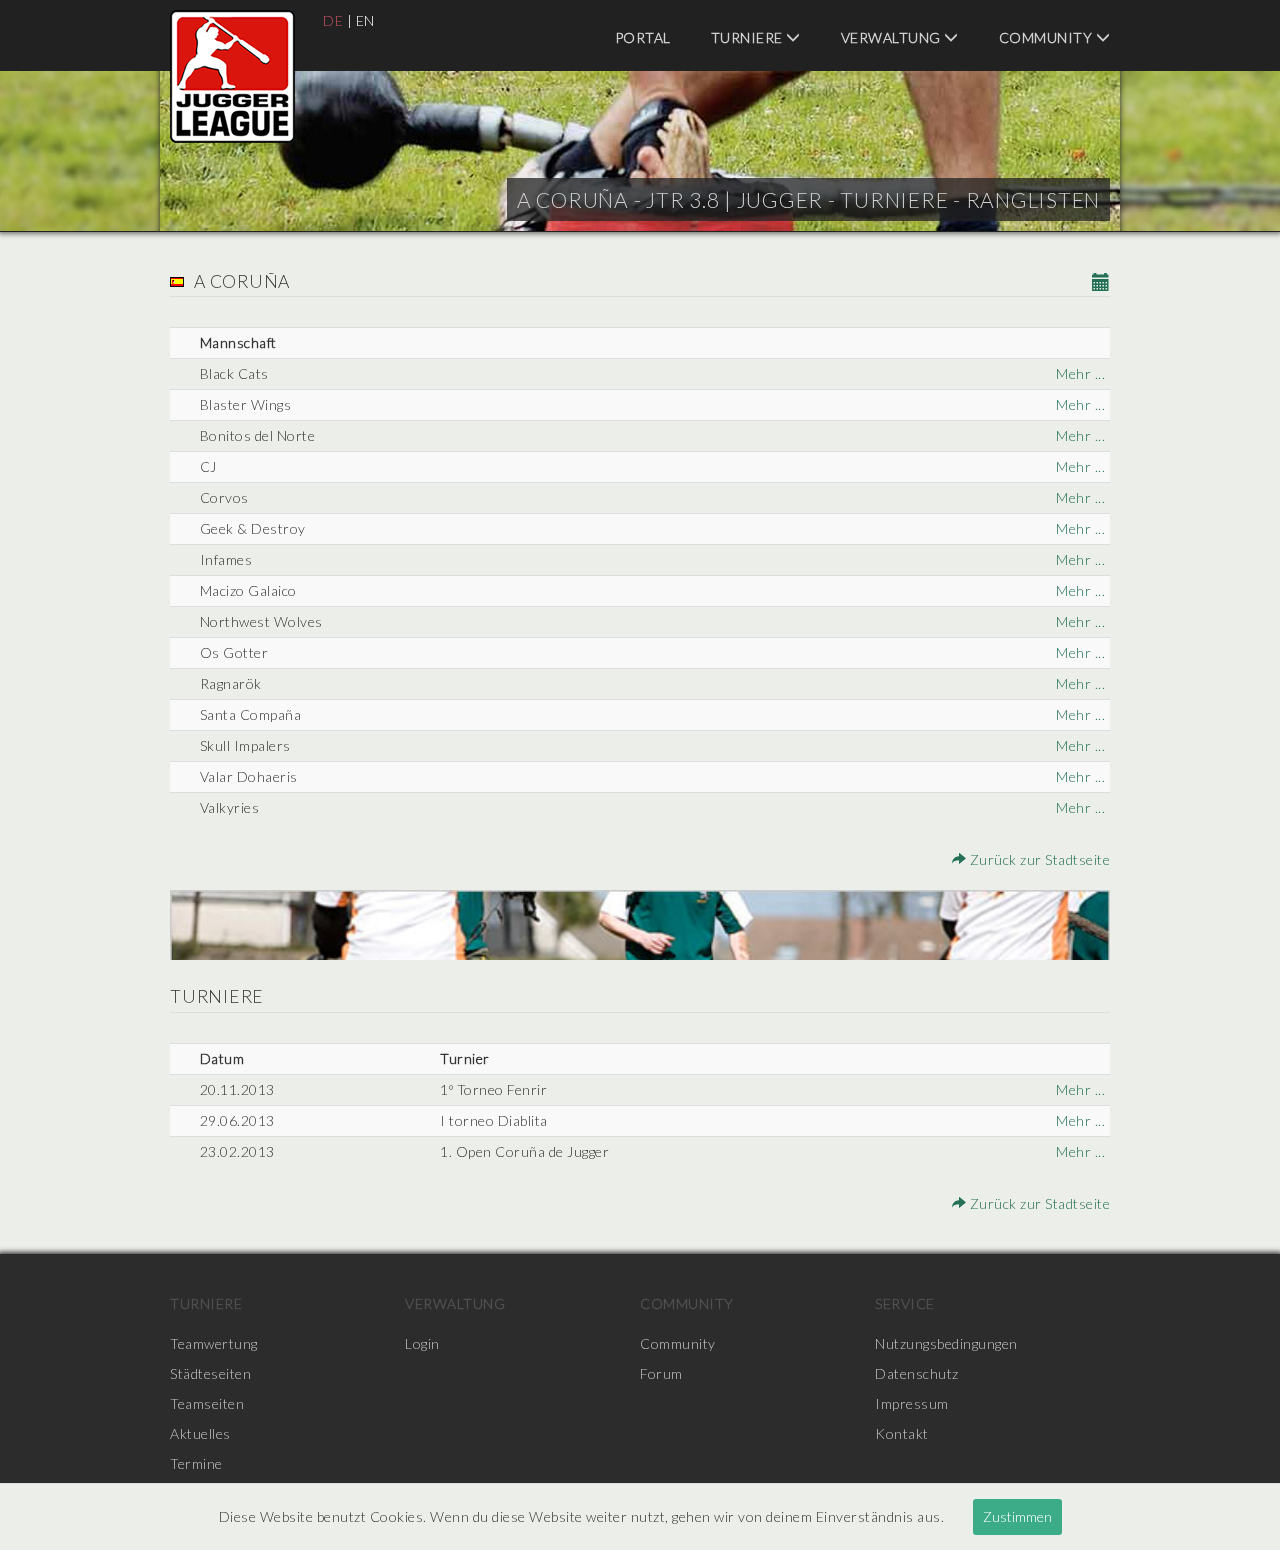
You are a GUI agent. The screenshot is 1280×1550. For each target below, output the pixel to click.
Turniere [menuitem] (749, 37)
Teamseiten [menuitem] (207, 1403)
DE (333, 20)
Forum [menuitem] (661, 1373)
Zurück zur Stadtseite (1038, 859)
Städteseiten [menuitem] (210, 1373)
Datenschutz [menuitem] (917, 1373)
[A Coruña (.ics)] (1101, 283)
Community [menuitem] (1047, 37)
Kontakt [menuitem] (902, 1433)
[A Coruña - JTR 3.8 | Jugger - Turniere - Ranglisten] (232, 76)
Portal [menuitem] (643, 37)
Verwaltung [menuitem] (893, 37)
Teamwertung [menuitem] (214, 1343)
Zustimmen (1017, 1516)
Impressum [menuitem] (912, 1403)
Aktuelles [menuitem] (200, 1433)
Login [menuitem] (422, 1343)
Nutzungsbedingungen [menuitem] (946, 1343)
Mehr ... (1080, 373)
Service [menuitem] (905, 1303)
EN (365, 20)
